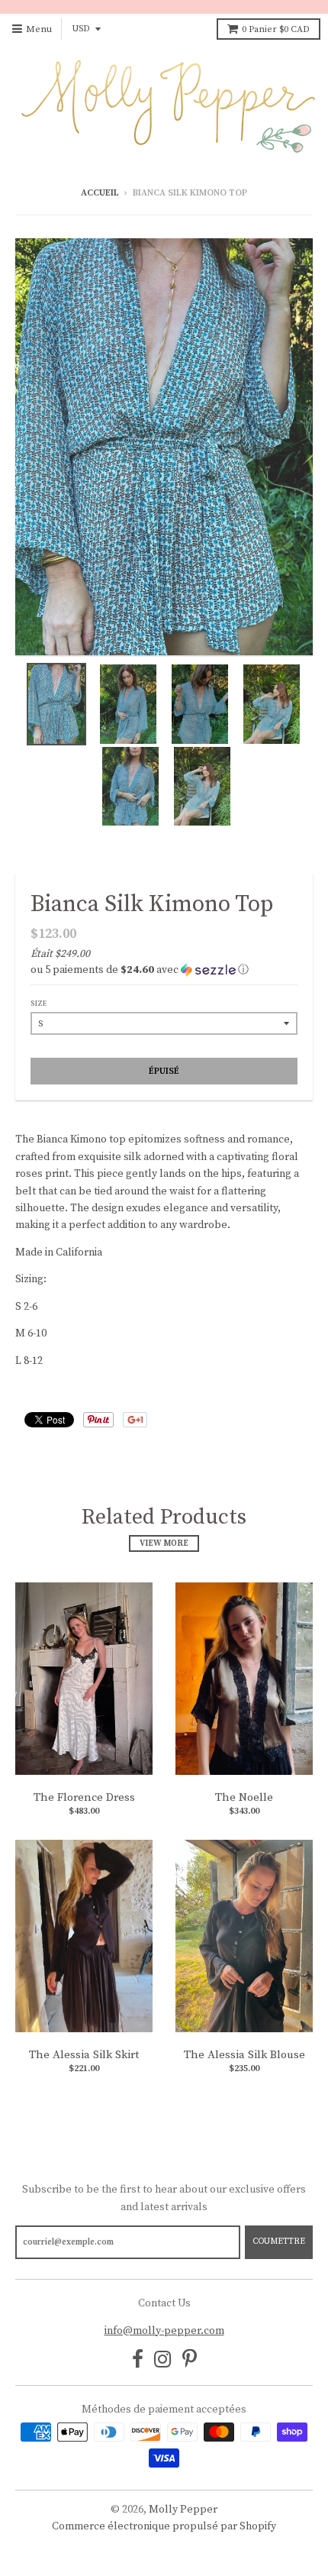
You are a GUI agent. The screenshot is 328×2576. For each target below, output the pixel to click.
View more (164, 1543)
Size (39, 1004)
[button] (164, 970)
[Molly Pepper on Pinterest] (190, 2361)
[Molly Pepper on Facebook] (138, 2361)
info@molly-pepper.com (164, 2331)
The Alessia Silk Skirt (84, 2055)
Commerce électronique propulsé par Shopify (164, 2526)
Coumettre (279, 2241)
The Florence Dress (84, 1797)
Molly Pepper (183, 2510)
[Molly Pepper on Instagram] (163, 2361)
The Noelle (244, 1797)
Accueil (100, 193)
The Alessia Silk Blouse (244, 2055)
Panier (276, 29)
